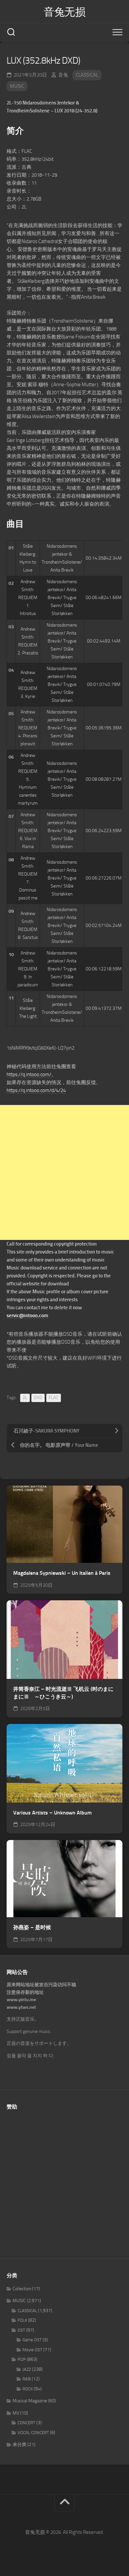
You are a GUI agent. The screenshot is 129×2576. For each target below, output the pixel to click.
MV (16, 2413)
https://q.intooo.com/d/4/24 (36, 1090)
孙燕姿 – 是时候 (32, 1927)
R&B (27, 2379)
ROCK (28, 2389)
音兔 (63, 75)
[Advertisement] (64, 1172)
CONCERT (26, 2423)
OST (21, 2330)
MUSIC (17, 86)
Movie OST (32, 2350)
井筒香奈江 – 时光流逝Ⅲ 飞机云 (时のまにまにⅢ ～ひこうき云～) (63, 1693)
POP (22, 2359)
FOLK (22, 2320)
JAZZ (27, 2369)
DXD (38, 1398)
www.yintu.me (21, 2000)
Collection (22, 2289)
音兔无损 (64, 12)
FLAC (54, 1398)
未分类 (20, 2445)
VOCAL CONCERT (33, 2433)
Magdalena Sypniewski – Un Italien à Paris (62, 1573)
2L (25, 1398)
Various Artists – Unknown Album (52, 1813)
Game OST (32, 2340)
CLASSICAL (87, 75)
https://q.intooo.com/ (29, 1074)
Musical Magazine (30, 2401)
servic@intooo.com (27, 1316)
